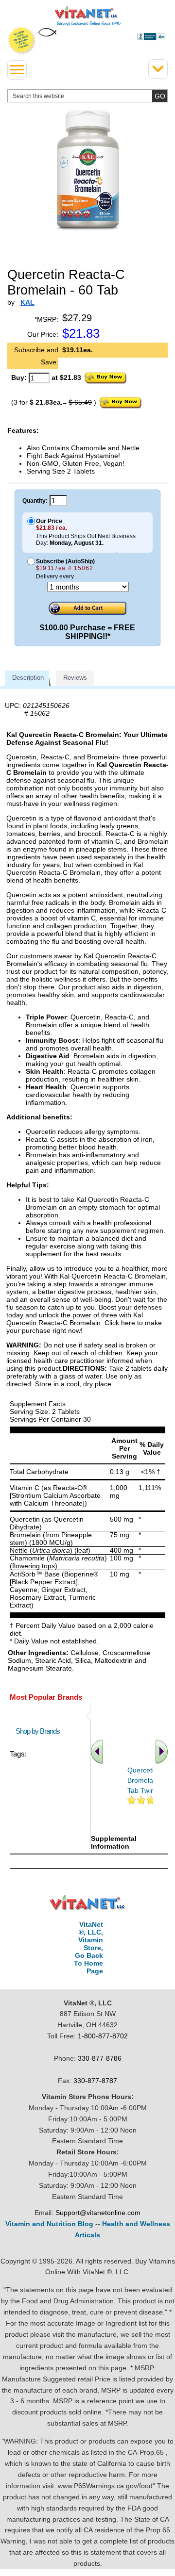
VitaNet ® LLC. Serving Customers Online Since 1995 (88, 16)
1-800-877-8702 (103, 2036)
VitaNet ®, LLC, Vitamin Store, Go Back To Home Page (88, 1948)
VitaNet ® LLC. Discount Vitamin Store (88, 1903)
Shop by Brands (40, 1731)
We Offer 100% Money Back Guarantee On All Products (22, 41)
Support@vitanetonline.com (98, 2213)
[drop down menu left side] (17, 70)
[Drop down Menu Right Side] (158, 69)
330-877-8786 (100, 2058)
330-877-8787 (95, 2081)
